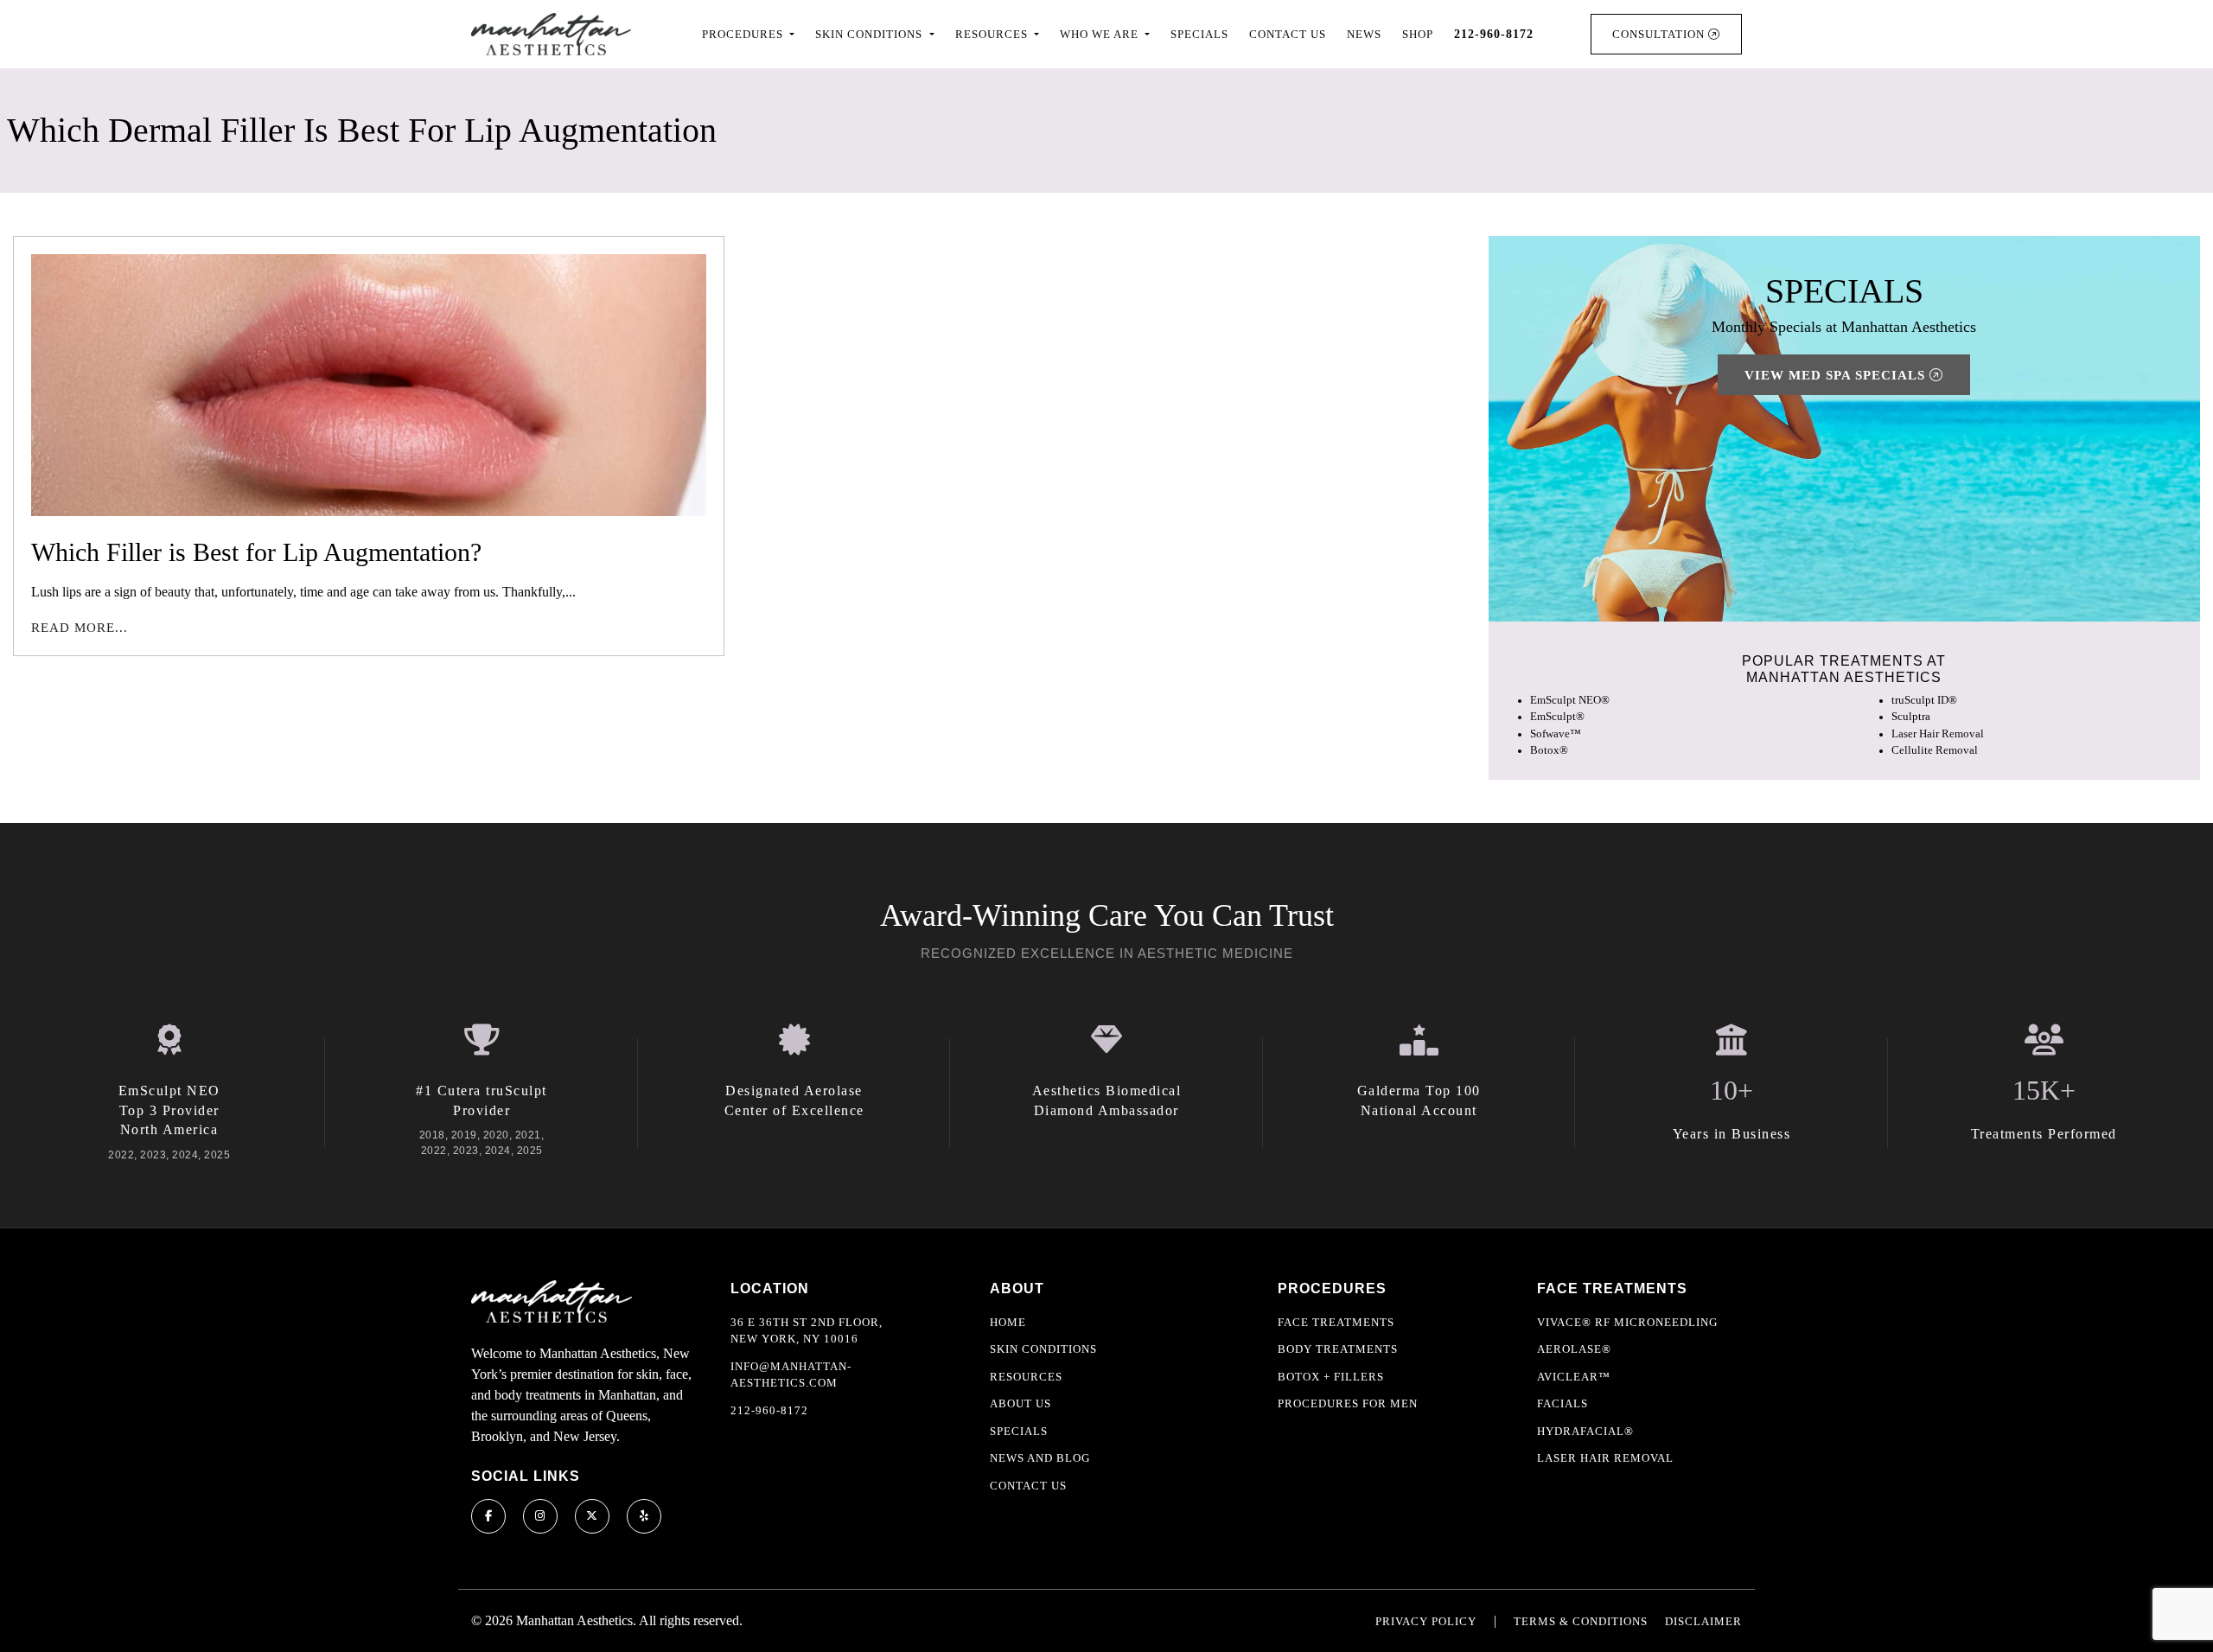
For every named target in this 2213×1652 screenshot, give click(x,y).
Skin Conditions (1043, 1349)
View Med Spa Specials (1837, 375)
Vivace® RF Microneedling (1627, 1322)
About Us (1020, 1403)
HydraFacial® (1585, 1431)
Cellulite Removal (1935, 750)
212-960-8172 (769, 1410)
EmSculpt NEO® (1570, 700)
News (1364, 34)
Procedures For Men (1348, 1403)
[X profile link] (592, 1516)
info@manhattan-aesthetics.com (791, 1375)
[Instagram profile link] (540, 1516)
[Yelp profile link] (644, 1516)
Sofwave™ (1556, 734)
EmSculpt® (1557, 717)
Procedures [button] (744, 34)
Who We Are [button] (1101, 34)
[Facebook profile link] (488, 1516)
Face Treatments (1336, 1322)
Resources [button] (993, 34)
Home (1008, 1322)
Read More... (80, 628)
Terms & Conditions (1581, 1621)
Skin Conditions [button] (871, 34)
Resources (1026, 1377)
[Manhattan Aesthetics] (551, 34)
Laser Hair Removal (1938, 734)
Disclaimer (1703, 1621)
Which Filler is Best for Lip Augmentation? (256, 552)
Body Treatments (1338, 1349)
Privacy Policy (1426, 1621)
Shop (1418, 34)
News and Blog (1040, 1458)
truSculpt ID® (1924, 700)
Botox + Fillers (1331, 1377)
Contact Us (1288, 34)
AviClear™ (1574, 1377)
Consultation (1660, 34)
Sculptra (1911, 717)
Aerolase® (1574, 1349)
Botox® (1549, 750)
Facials (1562, 1403)
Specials (1199, 34)
